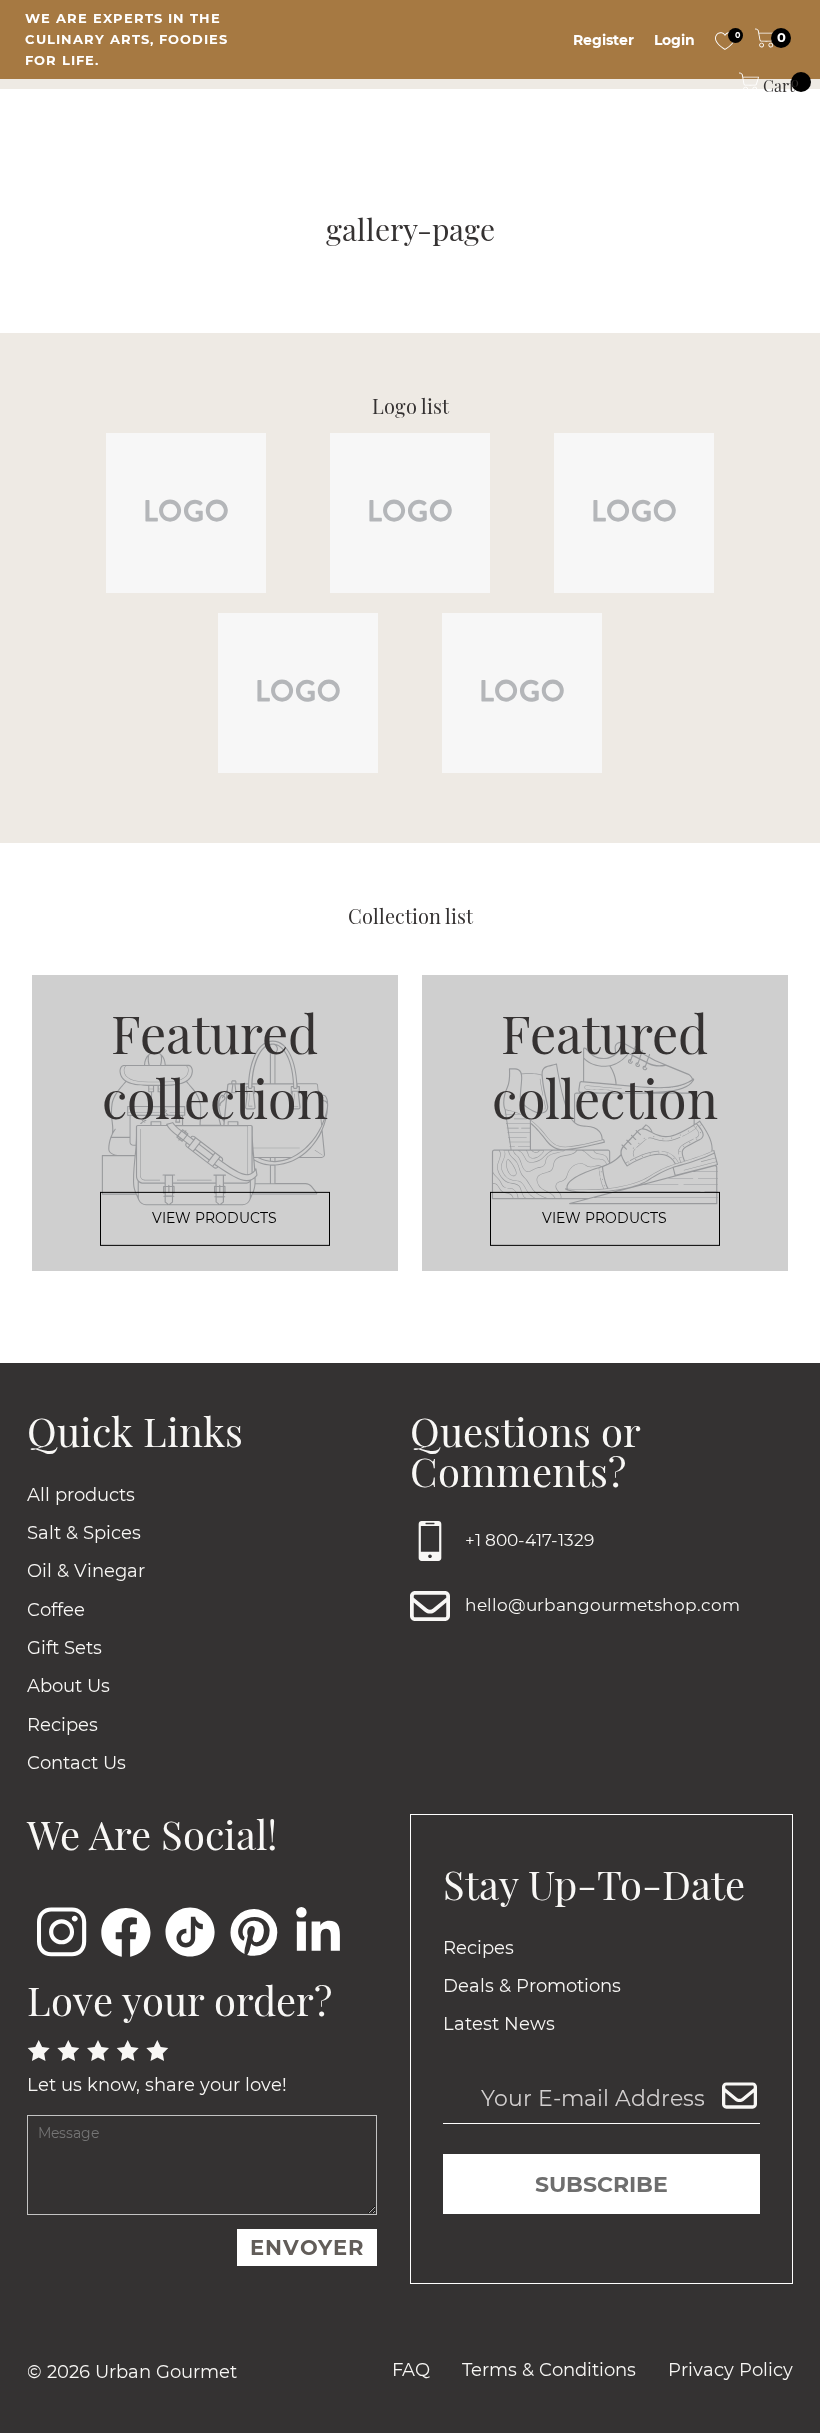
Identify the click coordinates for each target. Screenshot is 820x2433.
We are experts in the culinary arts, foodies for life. (126, 39)
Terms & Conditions (549, 2370)
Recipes (62, 1725)
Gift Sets (64, 1648)
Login (674, 40)
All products (81, 1495)
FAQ (411, 2370)
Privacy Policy (730, 2370)
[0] (725, 40)
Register (603, 40)
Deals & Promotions (532, 1986)
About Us (68, 1686)
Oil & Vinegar (86, 1571)
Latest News (499, 2024)
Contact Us (76, 1763)
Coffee (56, 1610)
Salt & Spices (84, 1533)
